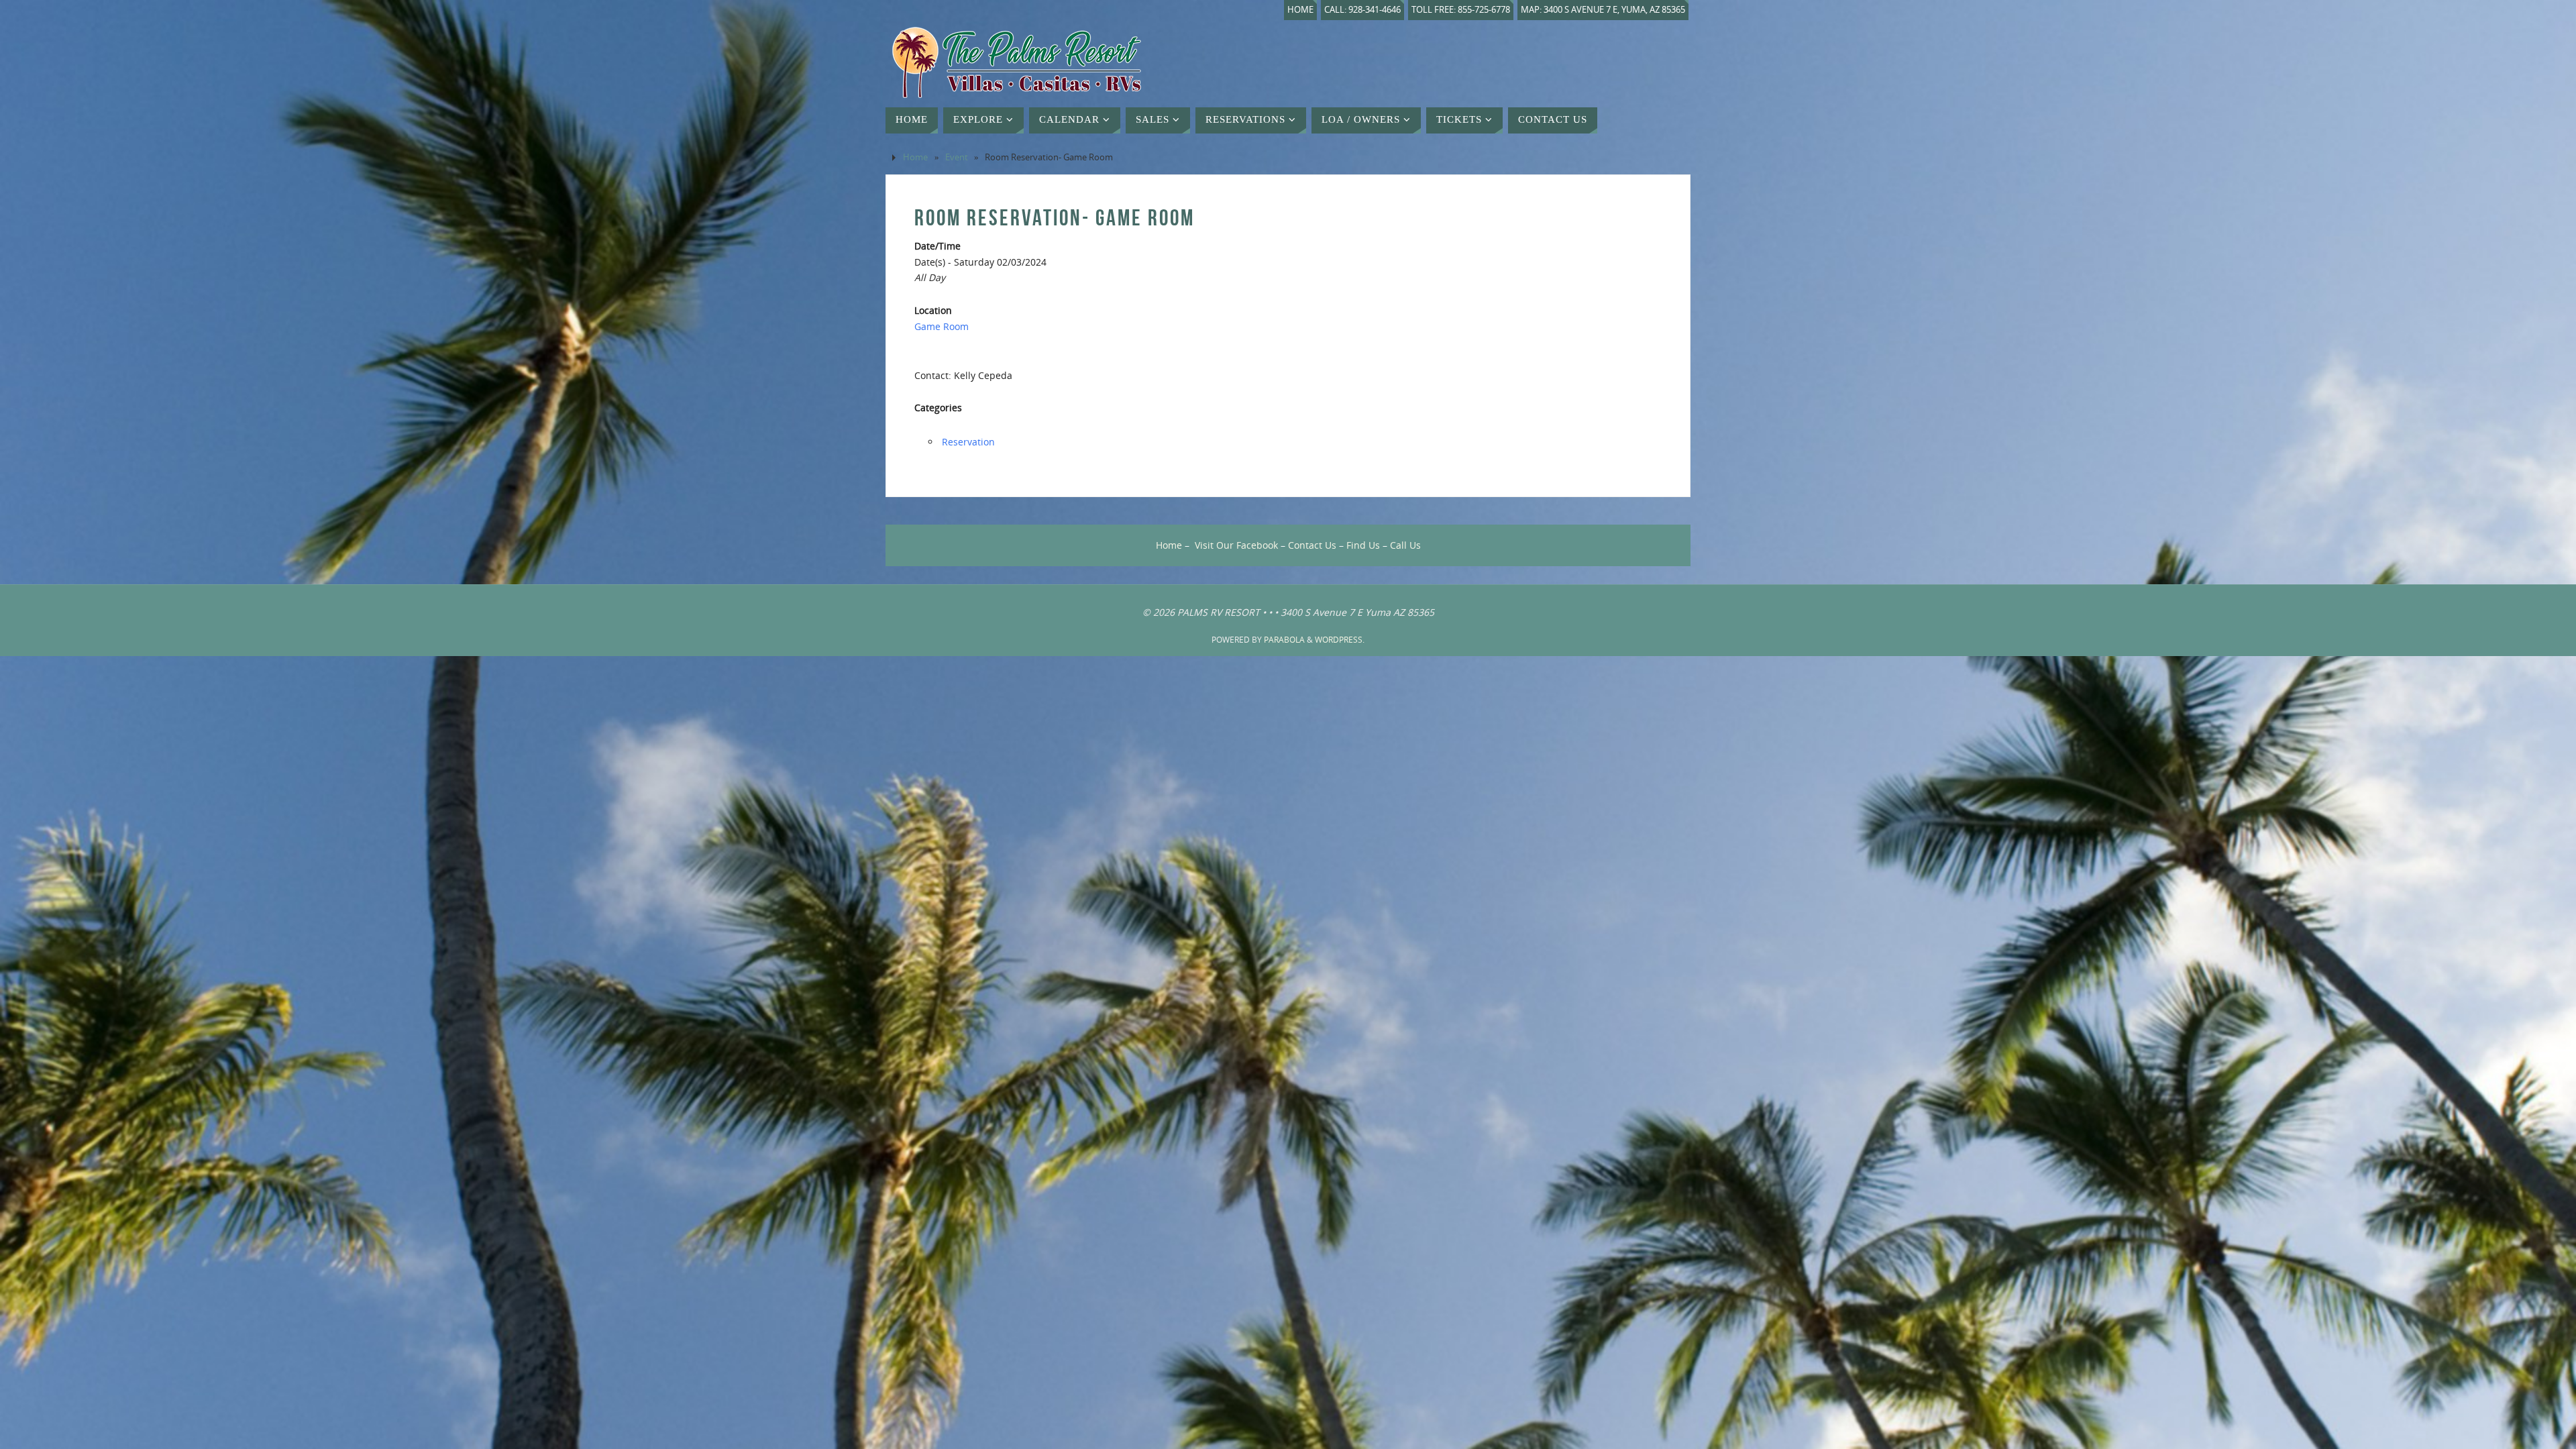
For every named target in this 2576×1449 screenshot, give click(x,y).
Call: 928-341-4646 (1362, 10)
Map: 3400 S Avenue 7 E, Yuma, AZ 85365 (1603, 10)
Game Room (942, 326)
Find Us (1363, 545)
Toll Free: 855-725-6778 (1461, 10)
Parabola (1284, 640)
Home (1300, 10)
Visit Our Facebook (1236, 545)
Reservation (968, 442)
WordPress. (1340, 640)
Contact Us (1312, 545)
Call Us (1405, 545)
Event (957, 157)
